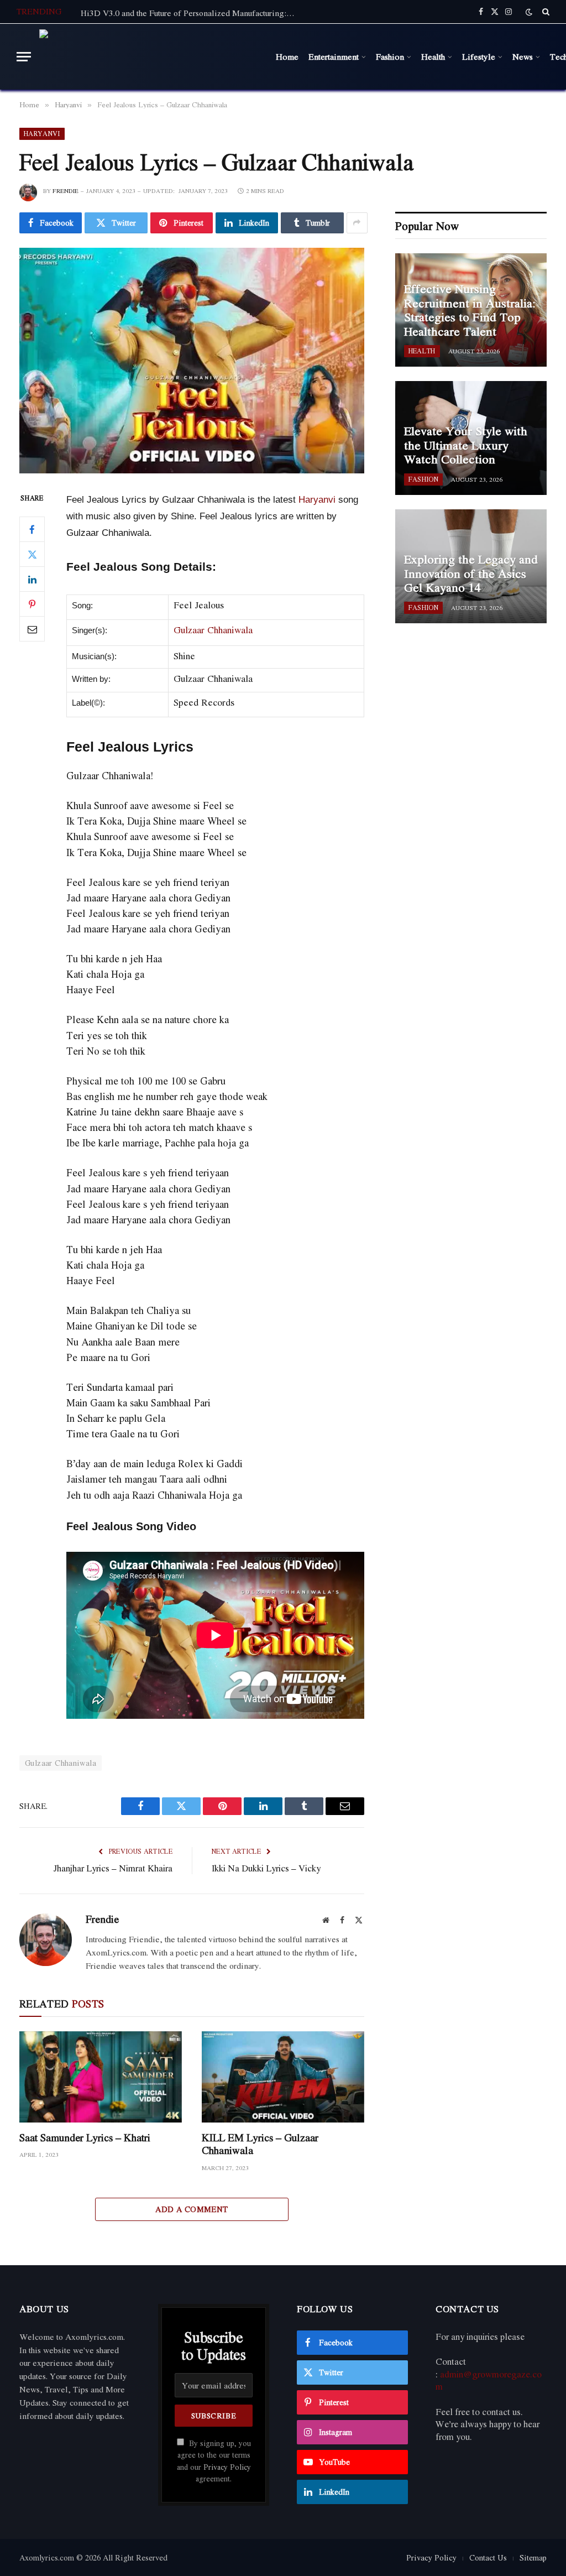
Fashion (390, 56)
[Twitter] (32, 554)
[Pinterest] (32, 604)
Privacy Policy (227, 2467)
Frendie (65, 191)
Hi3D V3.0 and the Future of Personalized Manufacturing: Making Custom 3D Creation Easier (191, 13)
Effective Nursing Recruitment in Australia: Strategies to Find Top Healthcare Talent (470, 310)
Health (433, 56)
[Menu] (24, 57)
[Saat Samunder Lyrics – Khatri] (101, 2077)
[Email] (32, 629)
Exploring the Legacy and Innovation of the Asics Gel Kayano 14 (471, 574)
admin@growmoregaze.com (489, 2381)
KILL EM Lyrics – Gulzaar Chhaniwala (260, 2144)
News (523, 56)
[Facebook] (32, 529)
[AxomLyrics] (151, 57)
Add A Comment (192, 2209)
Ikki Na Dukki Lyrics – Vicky (266, 1868)
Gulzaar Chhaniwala (213, 630)
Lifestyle (479, 56)
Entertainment (334, 56)
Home (287, 56)
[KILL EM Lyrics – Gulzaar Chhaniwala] (283, 2077)
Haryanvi (42, 134)
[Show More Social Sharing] (357, 223)
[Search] (545, 12)
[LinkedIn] (32, 579)
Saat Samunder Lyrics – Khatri (85, 2138)
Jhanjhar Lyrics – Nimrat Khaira (113, 1868)
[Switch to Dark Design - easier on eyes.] (529, 12)
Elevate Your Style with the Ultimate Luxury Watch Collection (466, 445)
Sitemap (533, 2557)
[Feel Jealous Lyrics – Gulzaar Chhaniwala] (192, 361)
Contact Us (488, 2557)
